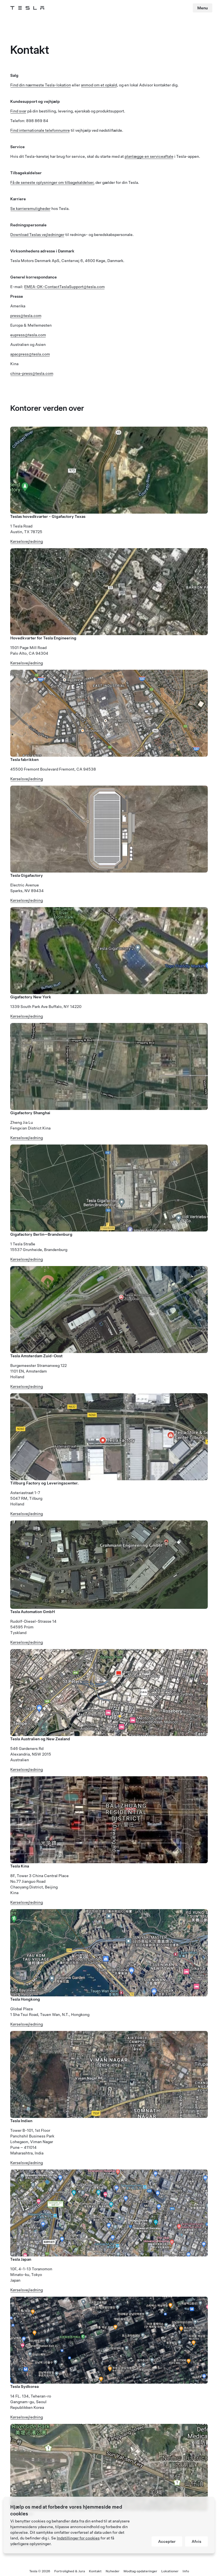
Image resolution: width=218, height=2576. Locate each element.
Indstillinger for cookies (78, 2538)
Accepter (167, 2541)
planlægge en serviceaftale (149, 156)
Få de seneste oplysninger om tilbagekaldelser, (52, 182)
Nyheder (113, 2571)
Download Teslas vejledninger (37, 235)
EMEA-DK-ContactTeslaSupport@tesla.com (64, 287)
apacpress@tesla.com (30, 354)
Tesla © (40, 2571)
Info (186, 2571)
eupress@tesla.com (28, 335)
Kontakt (95, 2571)
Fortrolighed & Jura (70, 2571)
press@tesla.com (26, 316)
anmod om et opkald (99, 85)
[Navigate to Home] (27, 8)
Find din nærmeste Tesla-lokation (41, 85)
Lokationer (170, 2571)
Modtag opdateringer (140, 2571)
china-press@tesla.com (32, 373)
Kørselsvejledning (27, 541)
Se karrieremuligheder (30, 209)
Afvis (196, 2541)
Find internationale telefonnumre (40, 130)
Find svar (18, 111)
